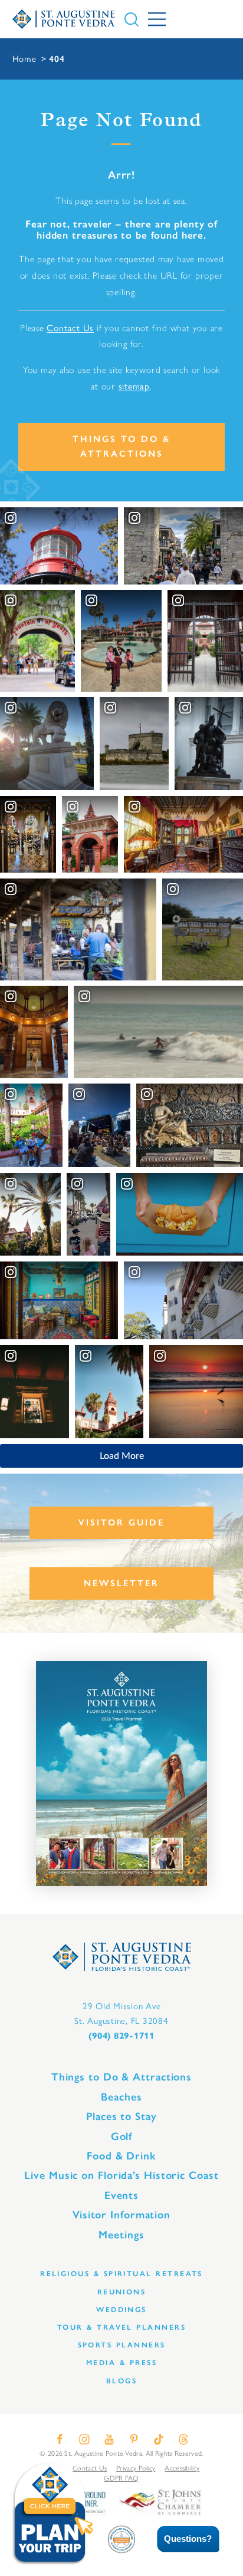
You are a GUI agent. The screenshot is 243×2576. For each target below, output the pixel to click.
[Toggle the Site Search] (132, 19)
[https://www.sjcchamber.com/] (160, 2501)
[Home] (64, 19)
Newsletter (121, 1583)
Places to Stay (121, 2116)
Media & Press (121, 2362)
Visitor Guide (121, 1523)
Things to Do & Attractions (121, 446)
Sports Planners (122, 2345)
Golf (122, 2136)
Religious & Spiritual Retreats (121, 2273)
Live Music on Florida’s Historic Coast (121, 2175)
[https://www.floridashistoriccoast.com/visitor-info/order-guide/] (121, 1774)
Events (121, 2195)
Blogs (121, 2381)
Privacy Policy (136, 2468)
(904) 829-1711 (121, 2036)
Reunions (122, 2292)
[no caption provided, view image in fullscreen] (99, 1126)
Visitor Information (121, 2215)
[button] (180, 2539)
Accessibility (182, 2468)
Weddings (121, 2309)
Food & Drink (121, 2156)
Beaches (121, 2097)
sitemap (134, 386)
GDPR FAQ (121, 2478)
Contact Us (70, 328)
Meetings (121, 2235)
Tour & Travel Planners (121, 2327)
